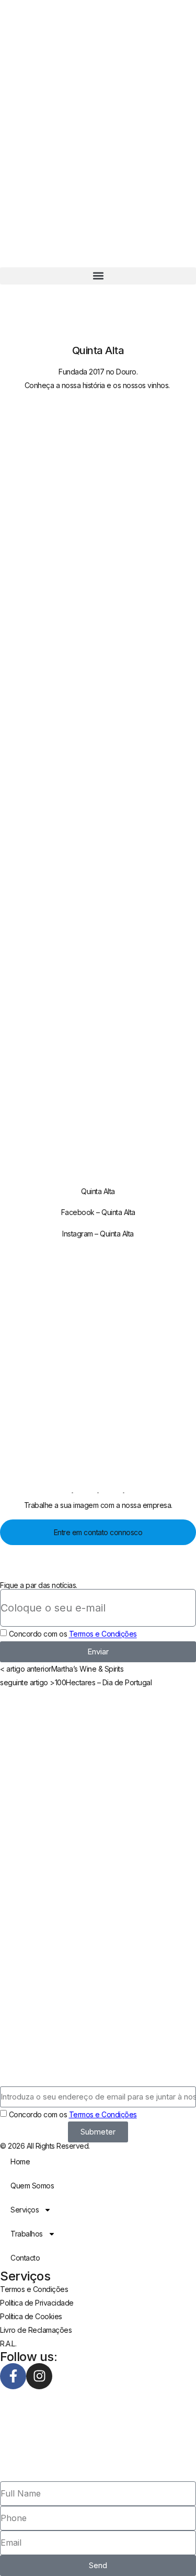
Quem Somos (32, 2186)
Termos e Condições (103, 1634)
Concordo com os (73, 1634)
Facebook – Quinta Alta (98, 1212)
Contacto (25, 2258)
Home (20, 2161)
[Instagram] (39, 2376)
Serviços (25, 2210)
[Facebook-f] (13, 2376)
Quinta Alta (98, 1191)
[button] (98, 276)
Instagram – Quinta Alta (98, 1234)
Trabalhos (27, 2234)
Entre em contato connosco (98, 1532)
